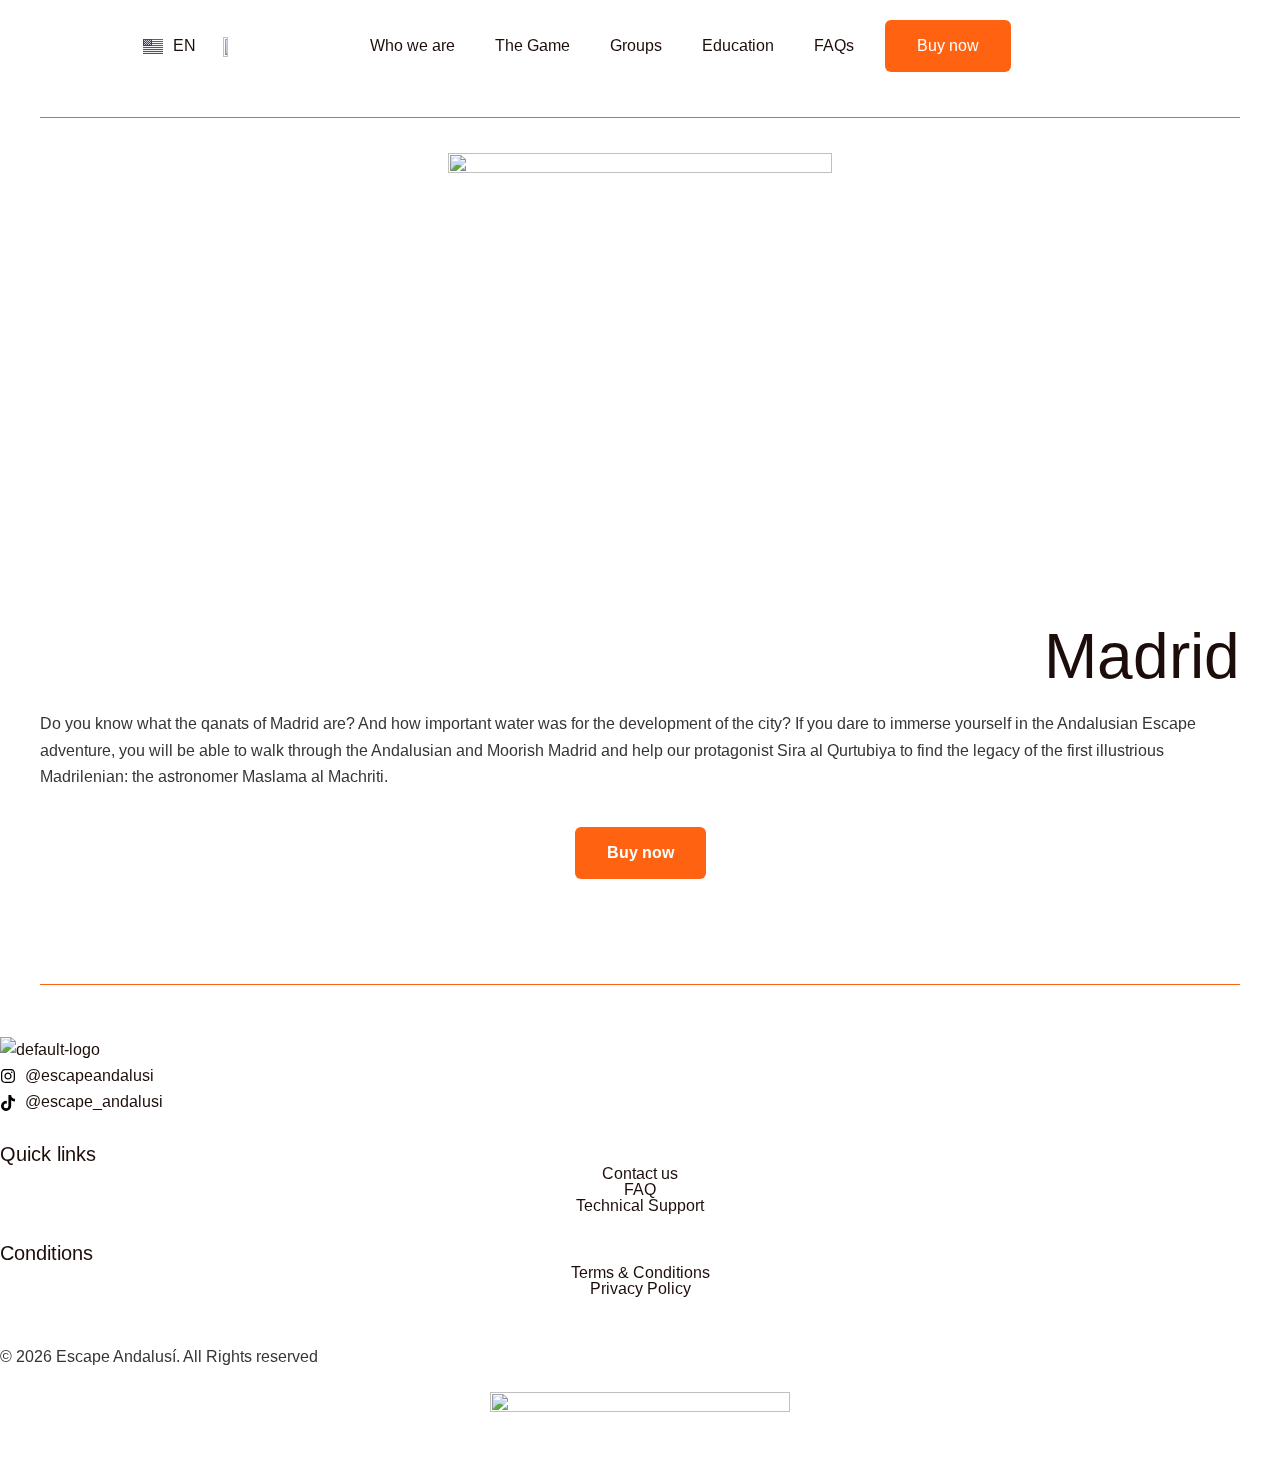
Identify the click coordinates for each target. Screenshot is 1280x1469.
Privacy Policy (640, 1289)
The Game (532, 45)
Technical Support (640, 1206)
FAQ (640, 1190)
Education (738, 45)
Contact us (640, 1174)
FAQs (834, 45)
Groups (636, 45)
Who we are (412, 45)
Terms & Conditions (640, 1273)
